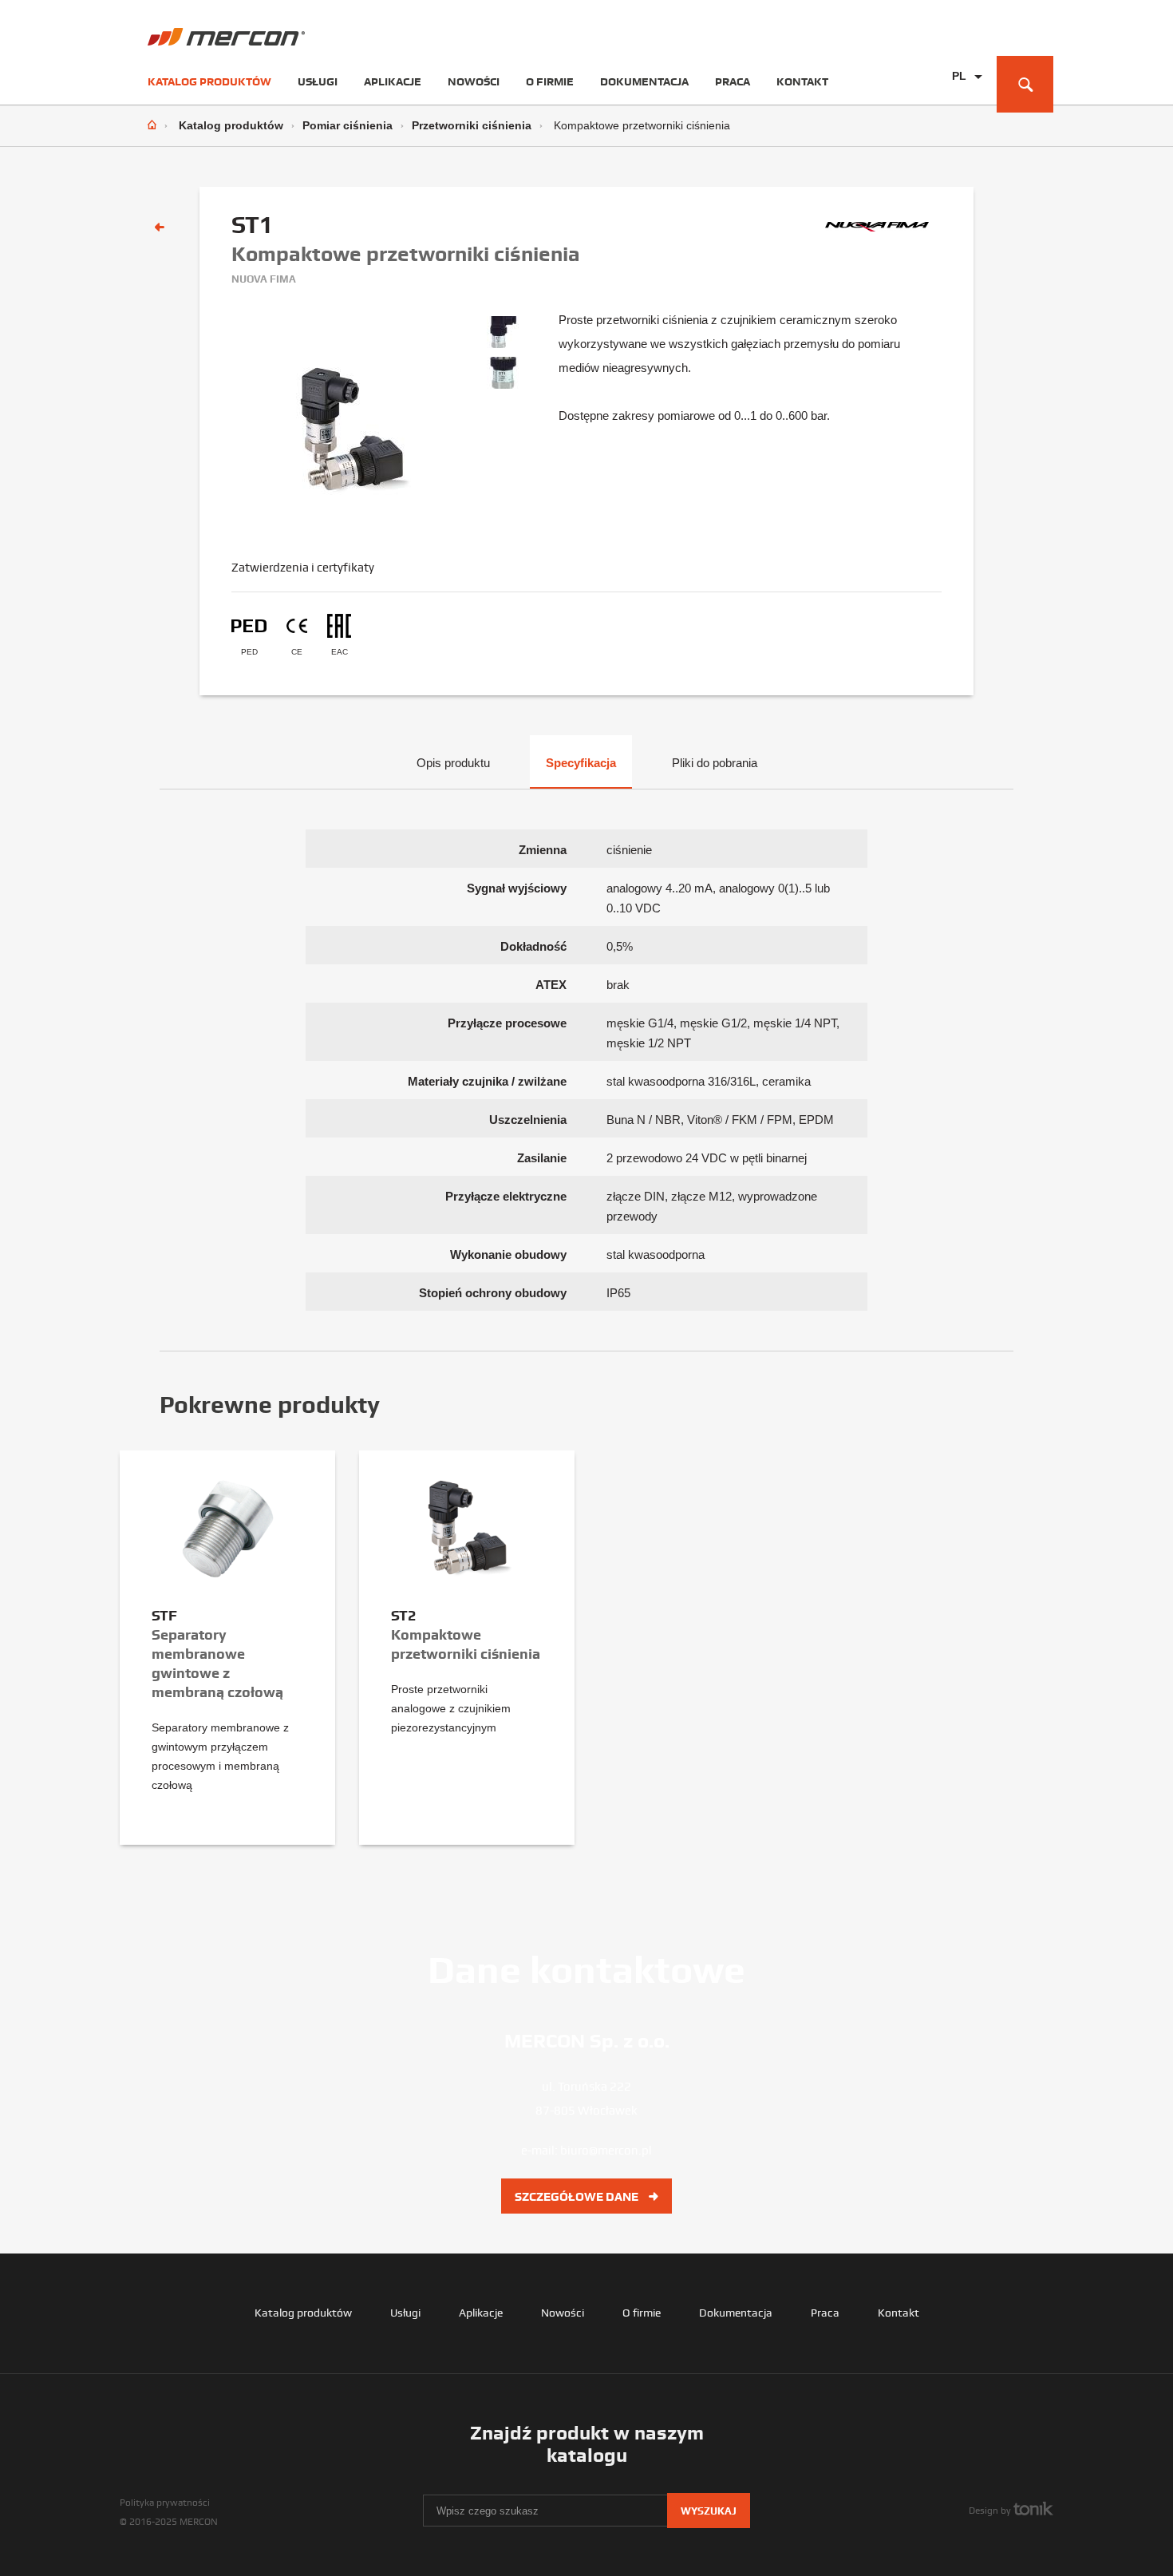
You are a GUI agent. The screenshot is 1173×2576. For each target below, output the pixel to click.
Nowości (474, 81)
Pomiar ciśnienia (348, 125)
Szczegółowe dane (578, 2197)
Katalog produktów (209, 81)
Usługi (318, 81)
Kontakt (802, 81)
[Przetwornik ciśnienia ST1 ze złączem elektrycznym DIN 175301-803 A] (503, 337)
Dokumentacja (644, 81)
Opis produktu (453, 763)
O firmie (550, 81)
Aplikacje (393, 81)
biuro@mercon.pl (606, 2151)
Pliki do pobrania (715, 763)
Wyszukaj (709, 2511)
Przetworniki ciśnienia (472, 125)
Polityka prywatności (165, 2503)
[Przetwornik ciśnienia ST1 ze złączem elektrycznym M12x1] (503, 378)
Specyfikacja (581, 763)
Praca (733, 81)
